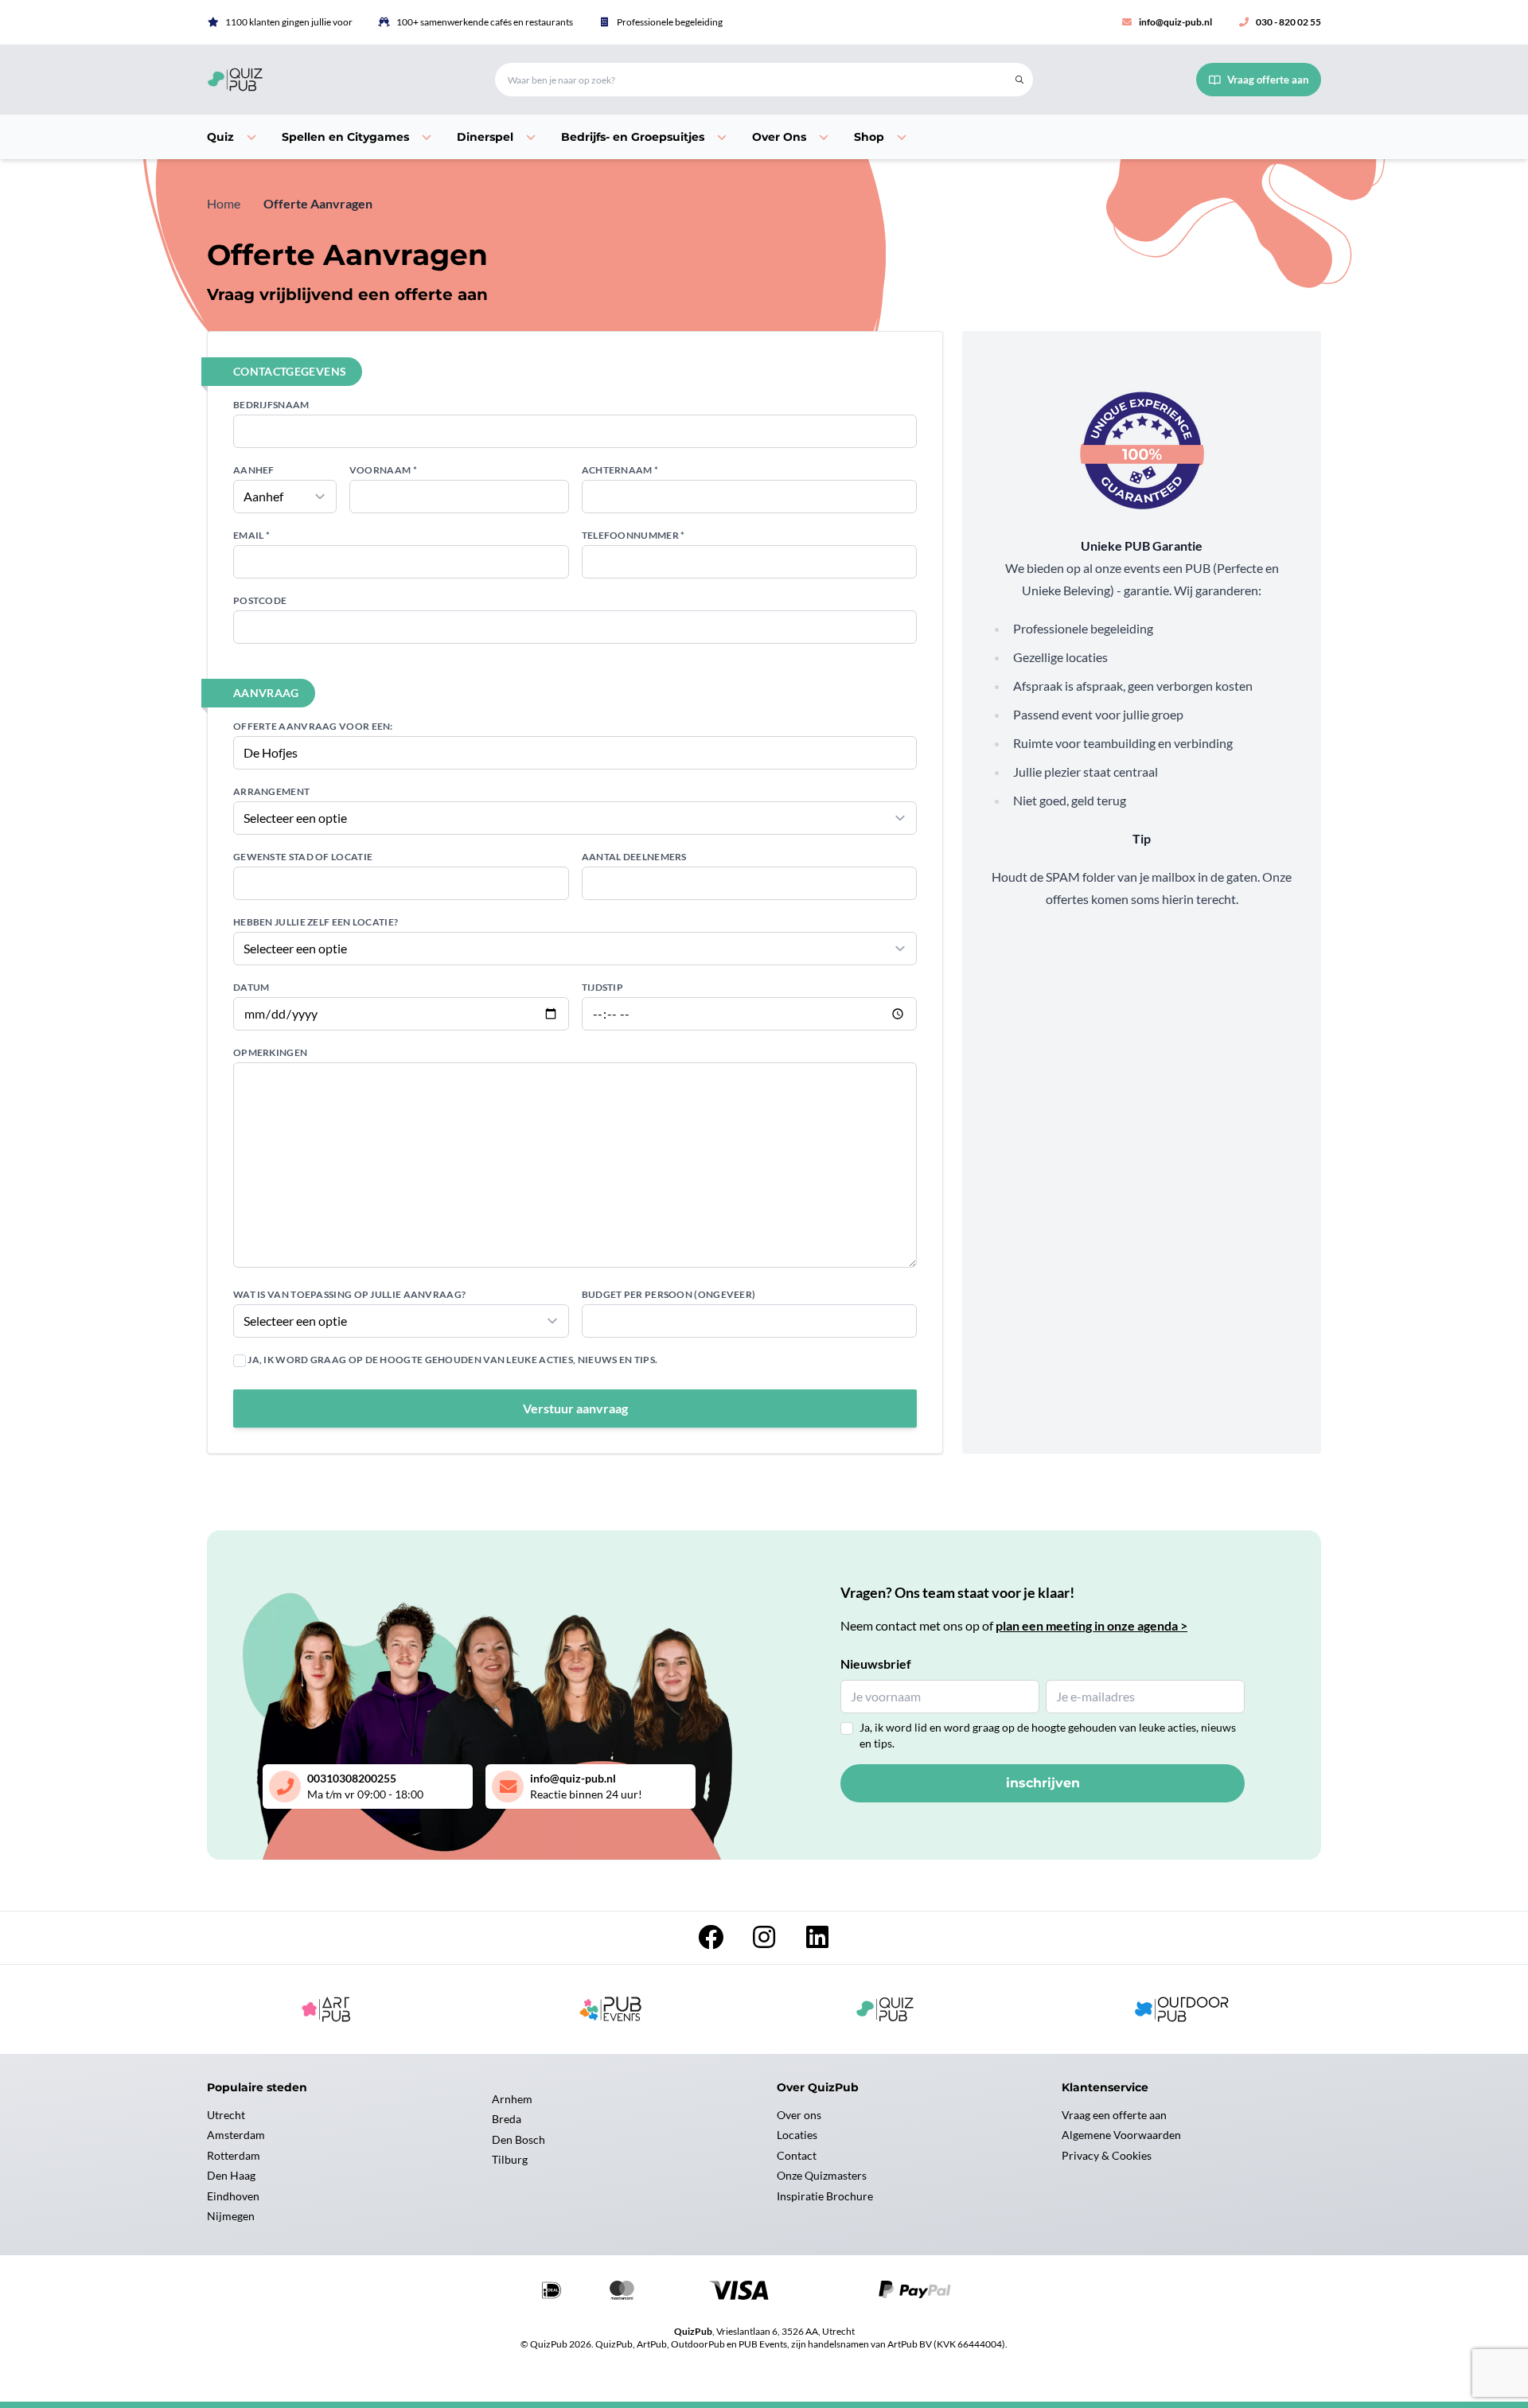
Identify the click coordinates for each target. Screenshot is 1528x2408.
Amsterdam (236, 2135)
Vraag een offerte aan (1114, 2115)
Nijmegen (231, 2216)
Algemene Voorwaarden (1121, 2135)
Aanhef (254, 470)
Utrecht (226, 2115)
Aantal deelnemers (634, 857)
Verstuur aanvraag (575, 1408)
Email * (251, 535)
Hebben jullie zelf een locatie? (316, 922)
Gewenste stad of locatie (303, 857)
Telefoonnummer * (633, 535)
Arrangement (271, 791)
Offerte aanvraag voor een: (313, 726)
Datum (251, 987)
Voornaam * (383, 470)
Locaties (797, 2135)
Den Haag (231, 2175)
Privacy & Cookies (1107, 2155)
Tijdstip (602, 987)
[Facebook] (712, 1941)
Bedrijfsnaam (271, 405)
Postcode (260, 600)
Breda (507, 2119)
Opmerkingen (270, 1052)
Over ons (799, 2115)
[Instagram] (765, 1941)
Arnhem (512, 2099)
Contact (797, 2155)
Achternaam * (620, 470)
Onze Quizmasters (822, 2175)
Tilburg (510, 2159)
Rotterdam (234, 2155)
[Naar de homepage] (332, 80)
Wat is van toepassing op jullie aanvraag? (349, 1294)
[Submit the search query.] (1019, 80)
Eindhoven (233, 2196)
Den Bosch (518, 2139)
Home (224, 203)
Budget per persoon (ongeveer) (669, 1294)
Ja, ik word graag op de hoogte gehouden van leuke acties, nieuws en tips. (452, 1360)
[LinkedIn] (817, 1941)
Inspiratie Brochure (825, 2196)
